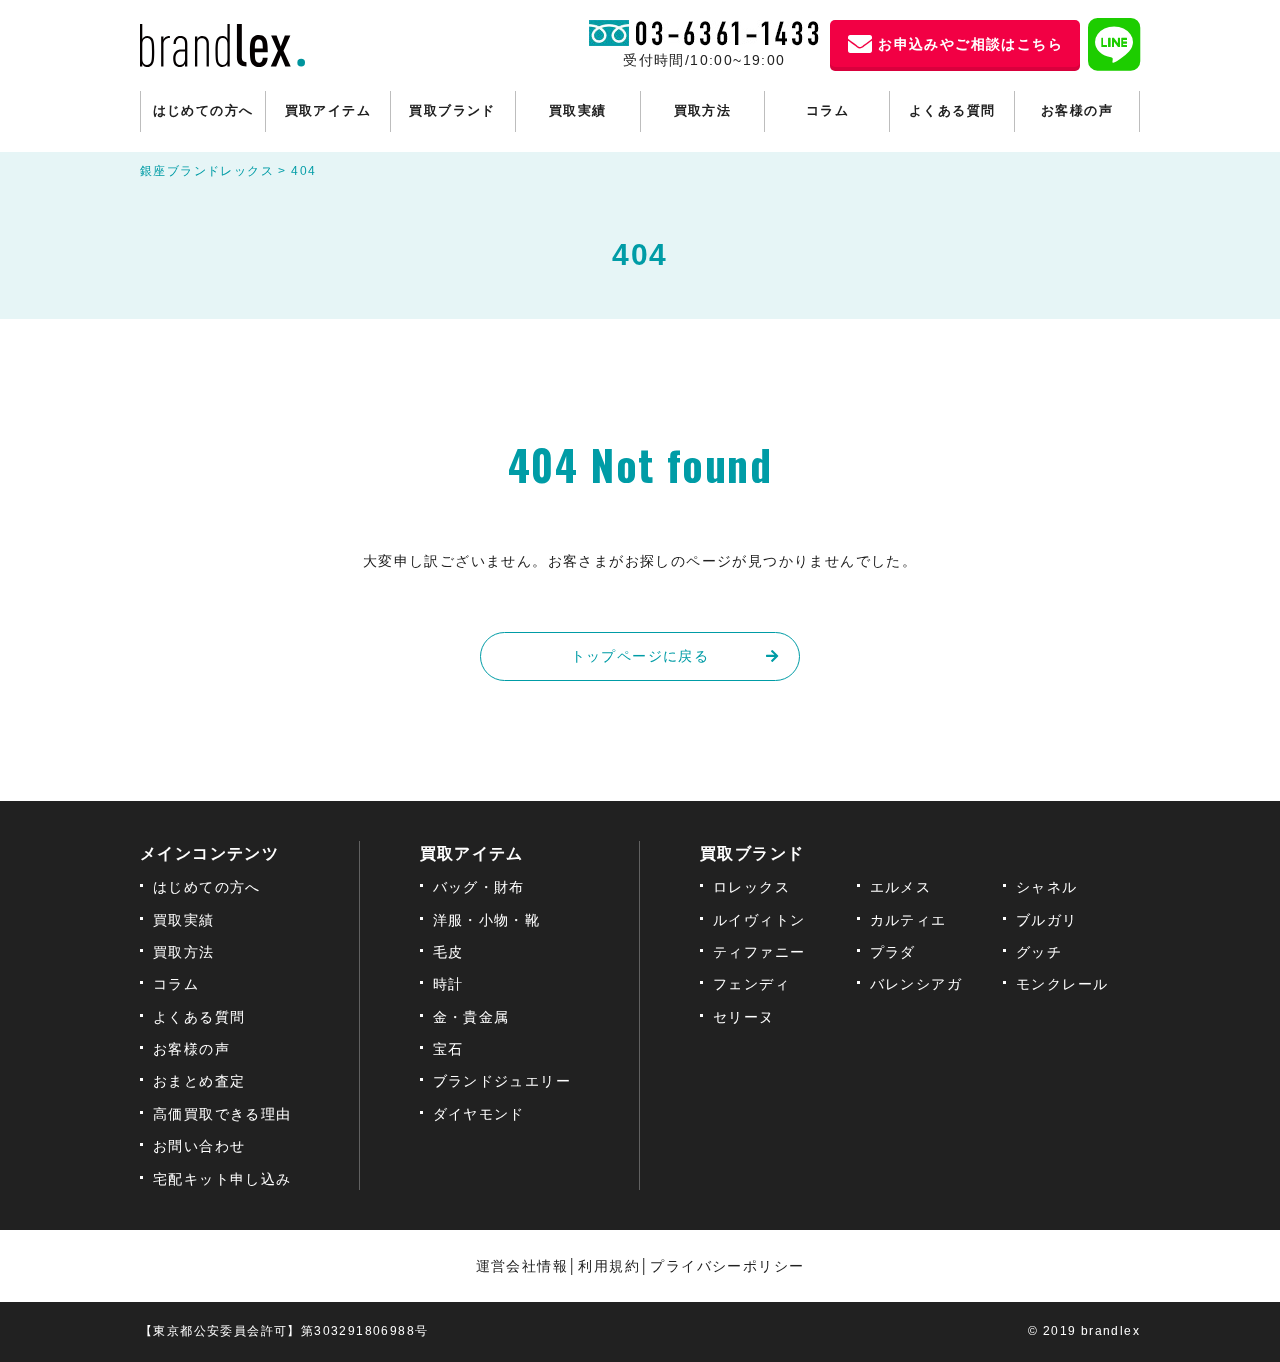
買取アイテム (328, 110)
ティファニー (759, 952)
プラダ (893, 952)
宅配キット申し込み (222, 1179)
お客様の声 (1077, 110)
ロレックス (751, 887)
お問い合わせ (199, 1146)
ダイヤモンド (479, 1114)
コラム (827, 110)
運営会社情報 (522, 1266)
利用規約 (609, 1266)
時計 (448, 984)
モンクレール (1062, 984)
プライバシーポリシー (727, 1266)
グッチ (1039, 952)
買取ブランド (452, 110)
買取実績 (578, 110)
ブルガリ (1047, 920)
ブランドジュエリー (502, 1081)
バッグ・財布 (479, 887)
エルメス (901, 887)
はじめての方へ (203, 110)
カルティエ (908, 920)
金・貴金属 (471, 1017)
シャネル (1047, 887)
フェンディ (751, 984)
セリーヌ (744, 1017)
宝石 (448, 1049)
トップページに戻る (640, 656)
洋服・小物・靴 (487, 920)
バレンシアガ (916, 984)
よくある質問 (952, 110)
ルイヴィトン (759, 920)
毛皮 (448, 952)
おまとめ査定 (199, 1081)
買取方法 (703, 110)
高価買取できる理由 (222, 1114)
